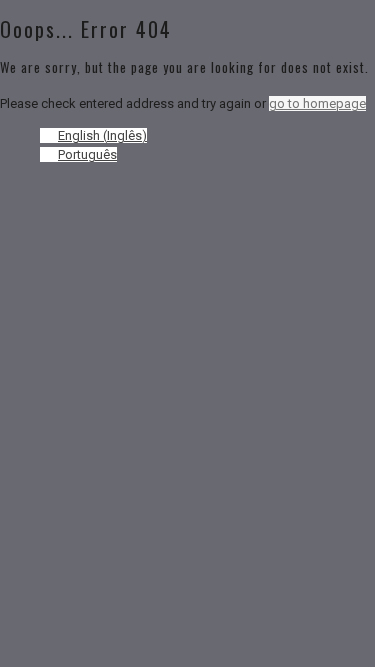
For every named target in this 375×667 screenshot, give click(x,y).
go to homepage (317, 103)
